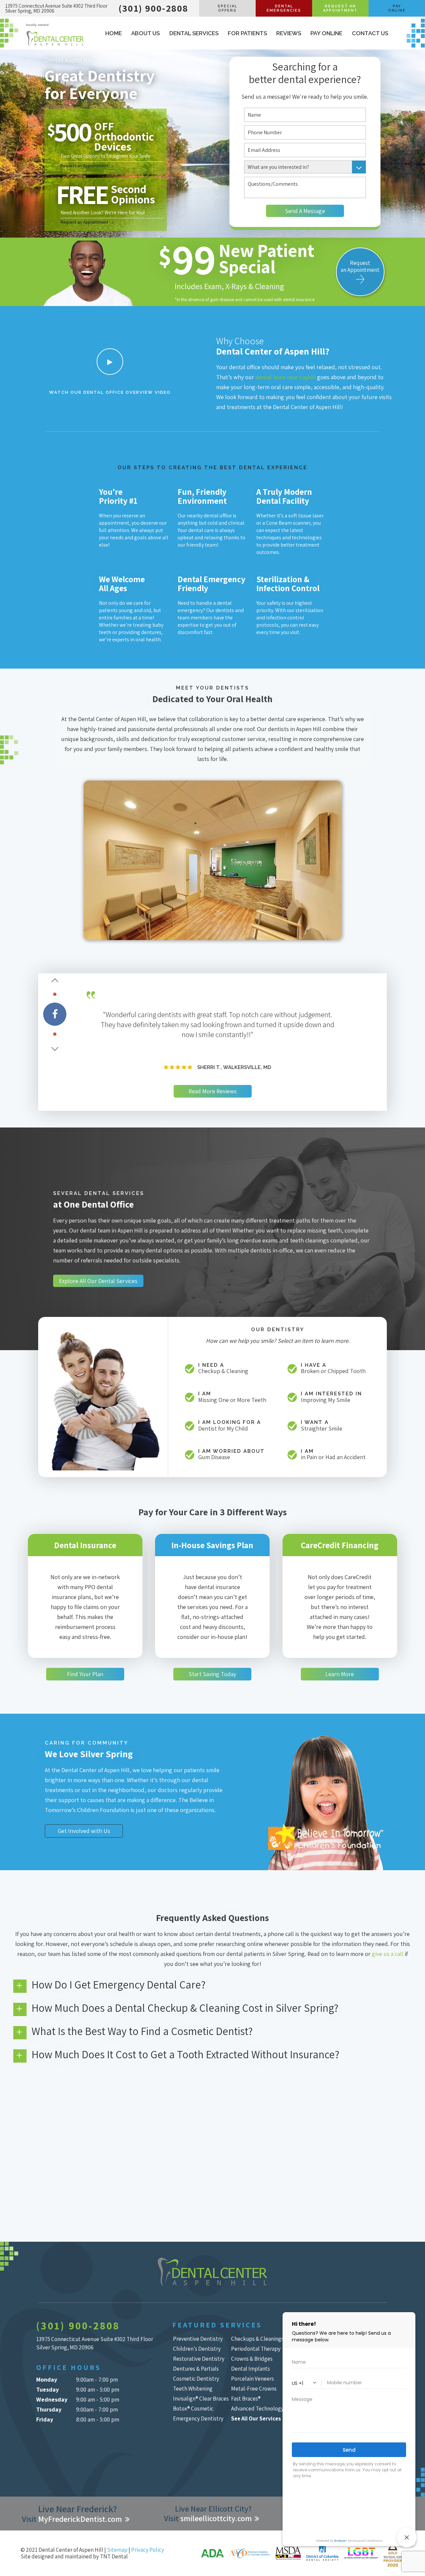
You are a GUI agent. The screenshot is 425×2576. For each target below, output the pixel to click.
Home (114, 33)
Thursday (49, 2409)
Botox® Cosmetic (193, 2409)
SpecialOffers (227, 8)
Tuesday (47, 2389)
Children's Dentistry (197, 2349)
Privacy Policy (148, 2550)
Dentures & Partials (196, 2369)
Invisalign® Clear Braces (201, 2399)
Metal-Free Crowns (254, 2389)
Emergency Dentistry (198, 2418)
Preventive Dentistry (198, 2339)
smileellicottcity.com (216, 2518)
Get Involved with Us (84, 1831)
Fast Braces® (246, 2399)
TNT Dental (114, 2556)
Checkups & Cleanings (257, 2339)
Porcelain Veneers (253, 2379)
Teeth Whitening (193, 2389)
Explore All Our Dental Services (98, 1281)
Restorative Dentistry (199, 2359)
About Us (145, 33)
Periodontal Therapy (256, 2349)
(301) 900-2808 (153, 8)
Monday (47, 2379)
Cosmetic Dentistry (196, 2379)
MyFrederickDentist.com (80, 2519)
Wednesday (52, 2399)
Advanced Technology (257, 2409)
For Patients (247, 33)
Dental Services (194, 33)
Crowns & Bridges (252, 2359)
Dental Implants (251, 2369)
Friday (45, 2419)
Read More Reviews (213, 1091)
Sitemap (117, 2550)
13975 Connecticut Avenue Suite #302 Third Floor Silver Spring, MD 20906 (56, 8)
